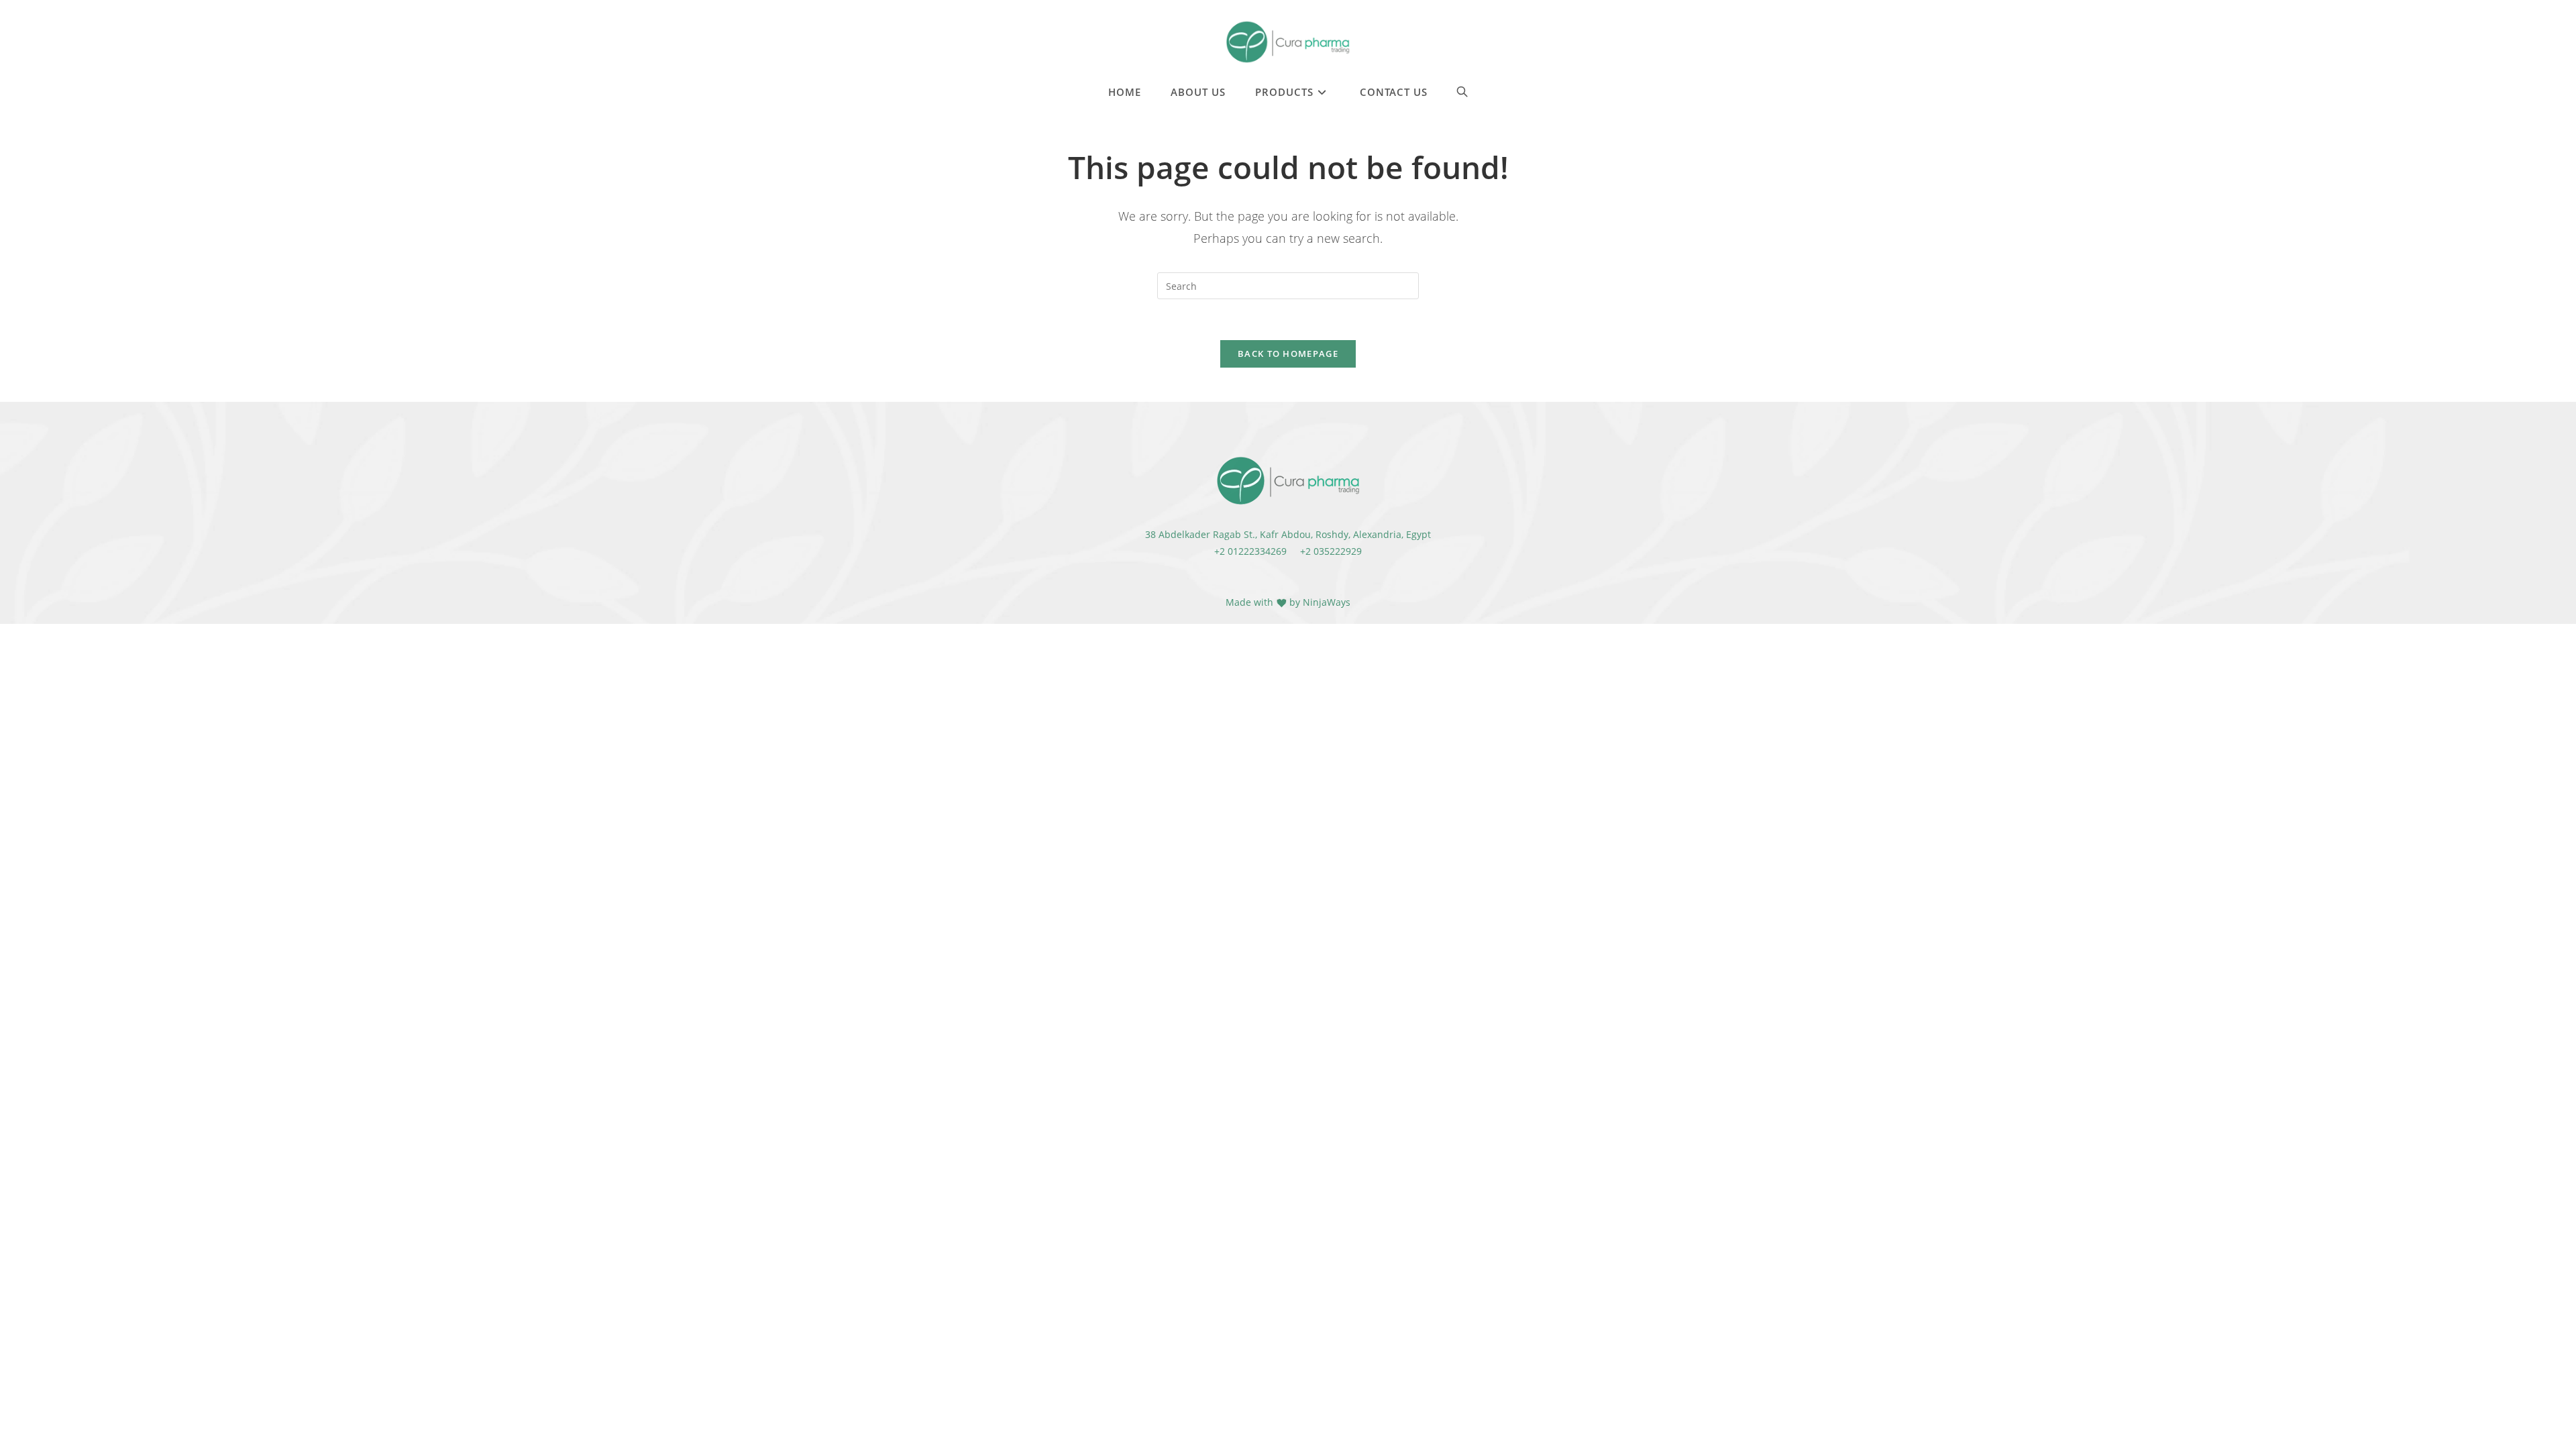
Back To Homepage (1288, 354)
